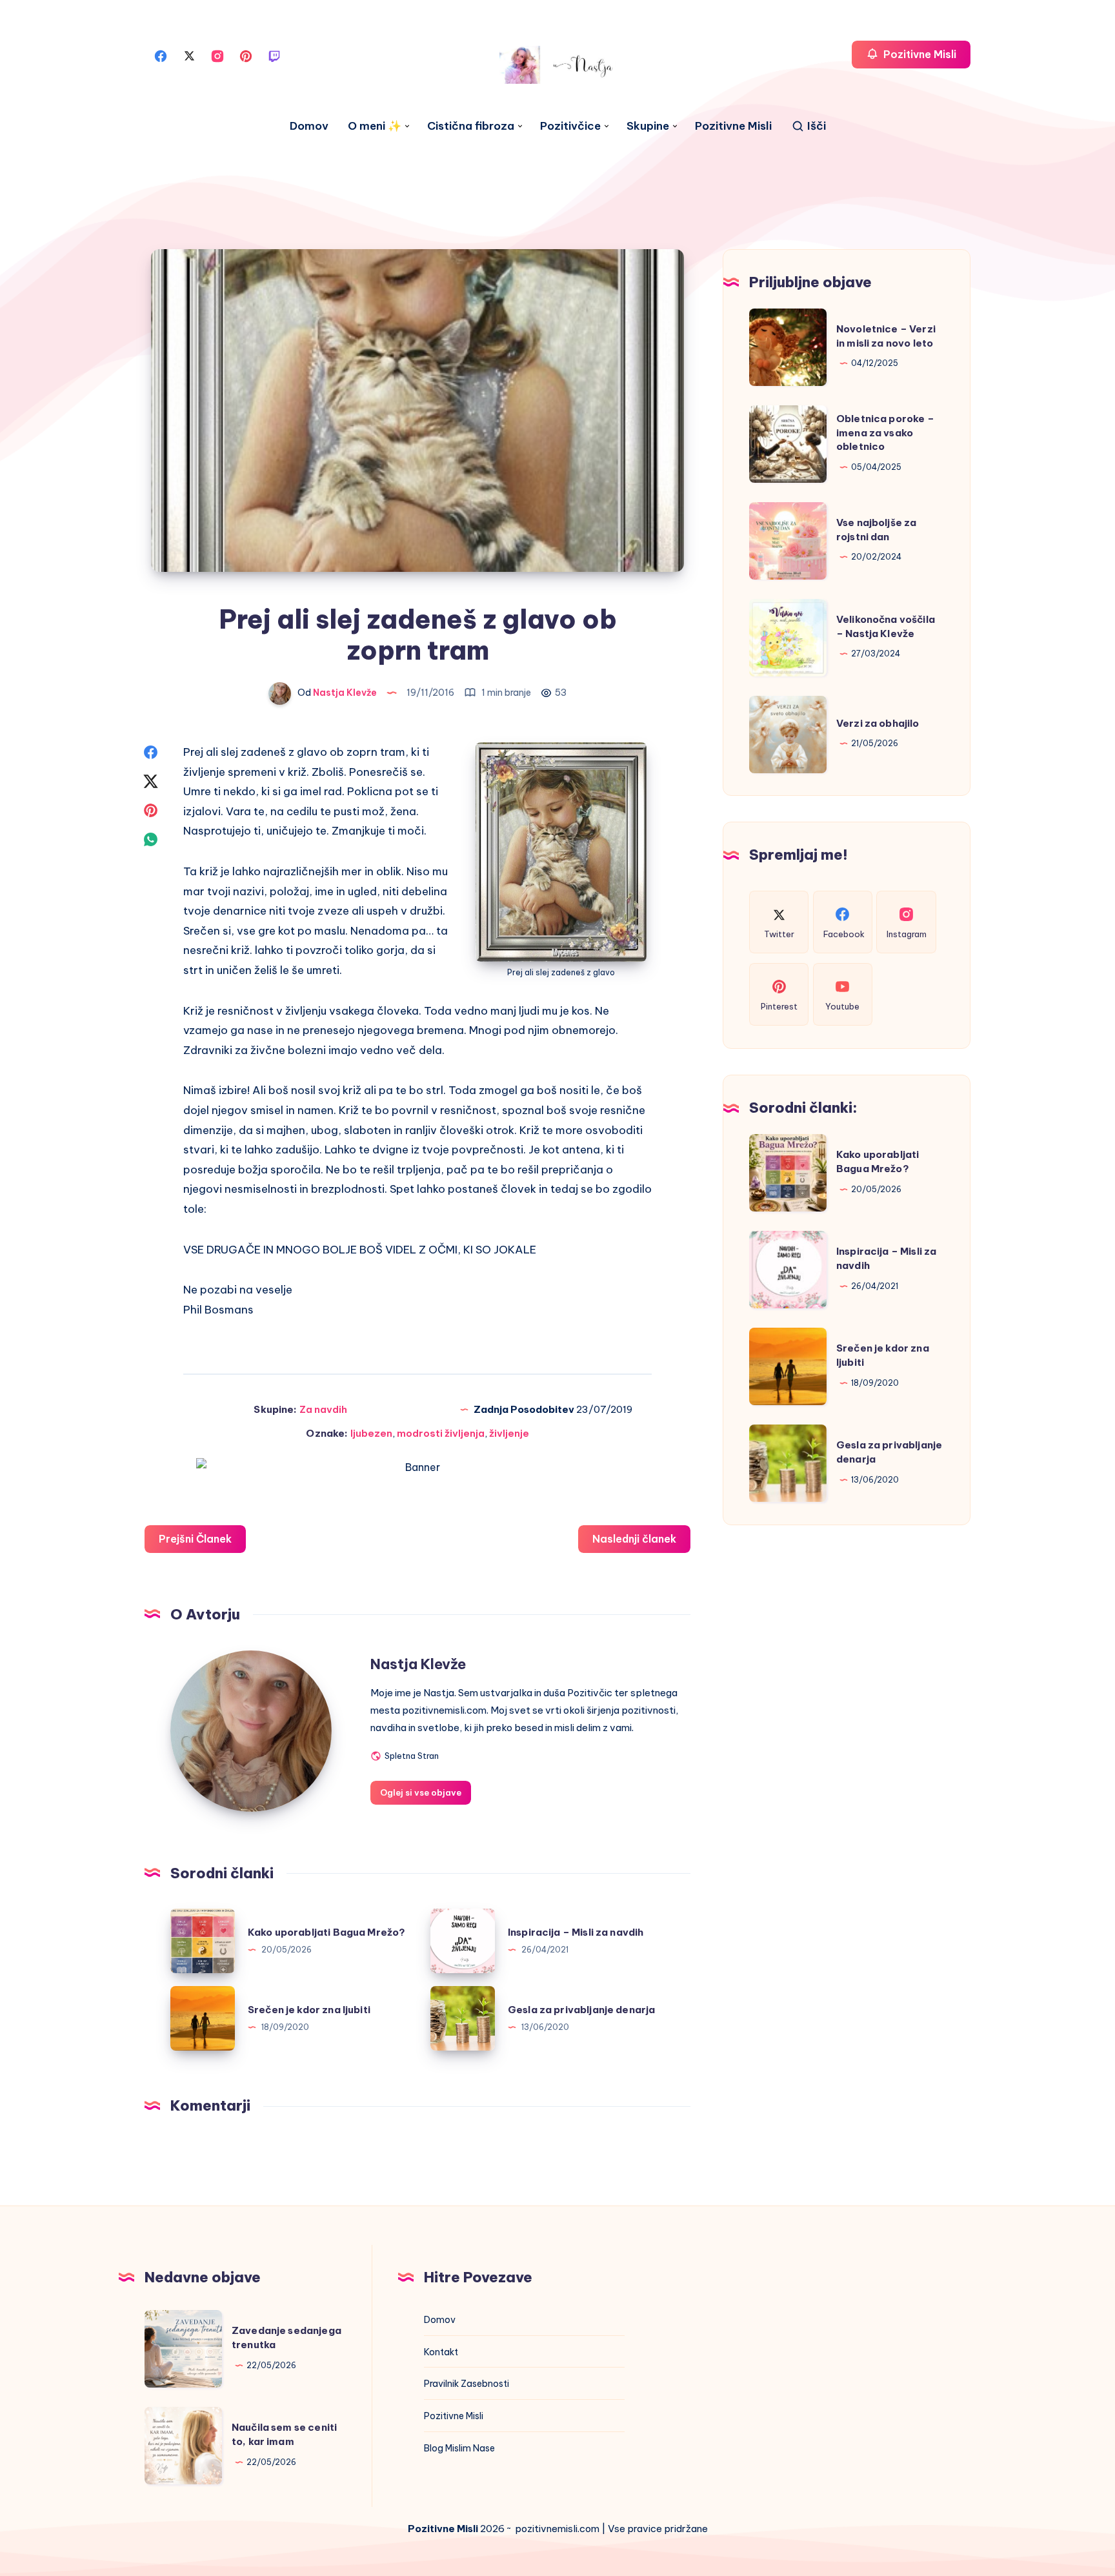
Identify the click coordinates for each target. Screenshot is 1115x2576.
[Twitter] (189, 55)
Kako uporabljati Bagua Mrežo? (326, 1932)
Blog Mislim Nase (459, 2448)
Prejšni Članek (195, 1539)
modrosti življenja (441, 1433)
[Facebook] (161, 55)
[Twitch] (274, 55)
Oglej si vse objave (421, 1792)
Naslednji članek (634, 1539)
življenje (509, 1433)
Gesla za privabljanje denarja (581, 2010)
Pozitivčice (570, 126)
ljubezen (371, 1433)
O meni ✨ (375, 126)
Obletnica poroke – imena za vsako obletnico (885, 433)
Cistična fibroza (471, 126)
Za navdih (323, 1409)
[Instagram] (217, 55)
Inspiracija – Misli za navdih (576, 1932)
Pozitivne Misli (733, 126)
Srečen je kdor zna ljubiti (309, 2010)
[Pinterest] (246, 55)
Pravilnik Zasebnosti (467, 2384)
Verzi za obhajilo (878, 723)
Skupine (648, 126)
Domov (309, 126)
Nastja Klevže (418, 1664)
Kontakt (441, 2352)
